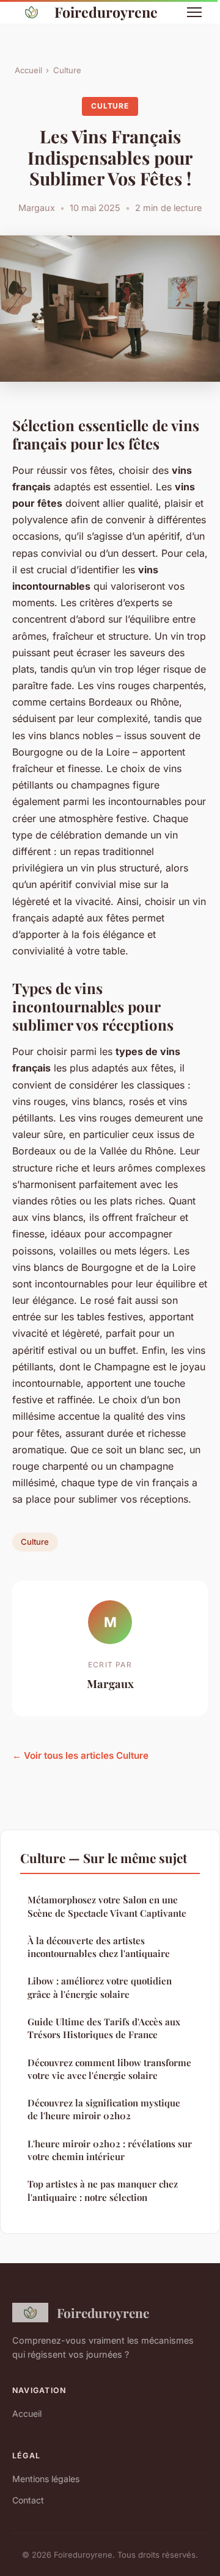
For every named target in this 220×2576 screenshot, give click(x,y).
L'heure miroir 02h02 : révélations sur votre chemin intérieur (110, 2150)
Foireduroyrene (106, 12)
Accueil (28, 70)
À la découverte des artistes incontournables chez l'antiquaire (99, 1947)
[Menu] (194, 12)
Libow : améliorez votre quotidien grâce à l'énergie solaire (100, 1987)
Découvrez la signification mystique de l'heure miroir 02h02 (104, 2109)
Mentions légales (46, 2479)
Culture (67, 70)
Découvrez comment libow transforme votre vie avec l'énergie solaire (109, 2069)
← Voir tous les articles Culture (80, 1755)
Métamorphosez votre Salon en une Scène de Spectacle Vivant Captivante (107, 1906)
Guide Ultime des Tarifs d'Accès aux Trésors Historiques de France (104, 2028)
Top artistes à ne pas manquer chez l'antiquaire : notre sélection (103, 2190)
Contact (28, 2500)
